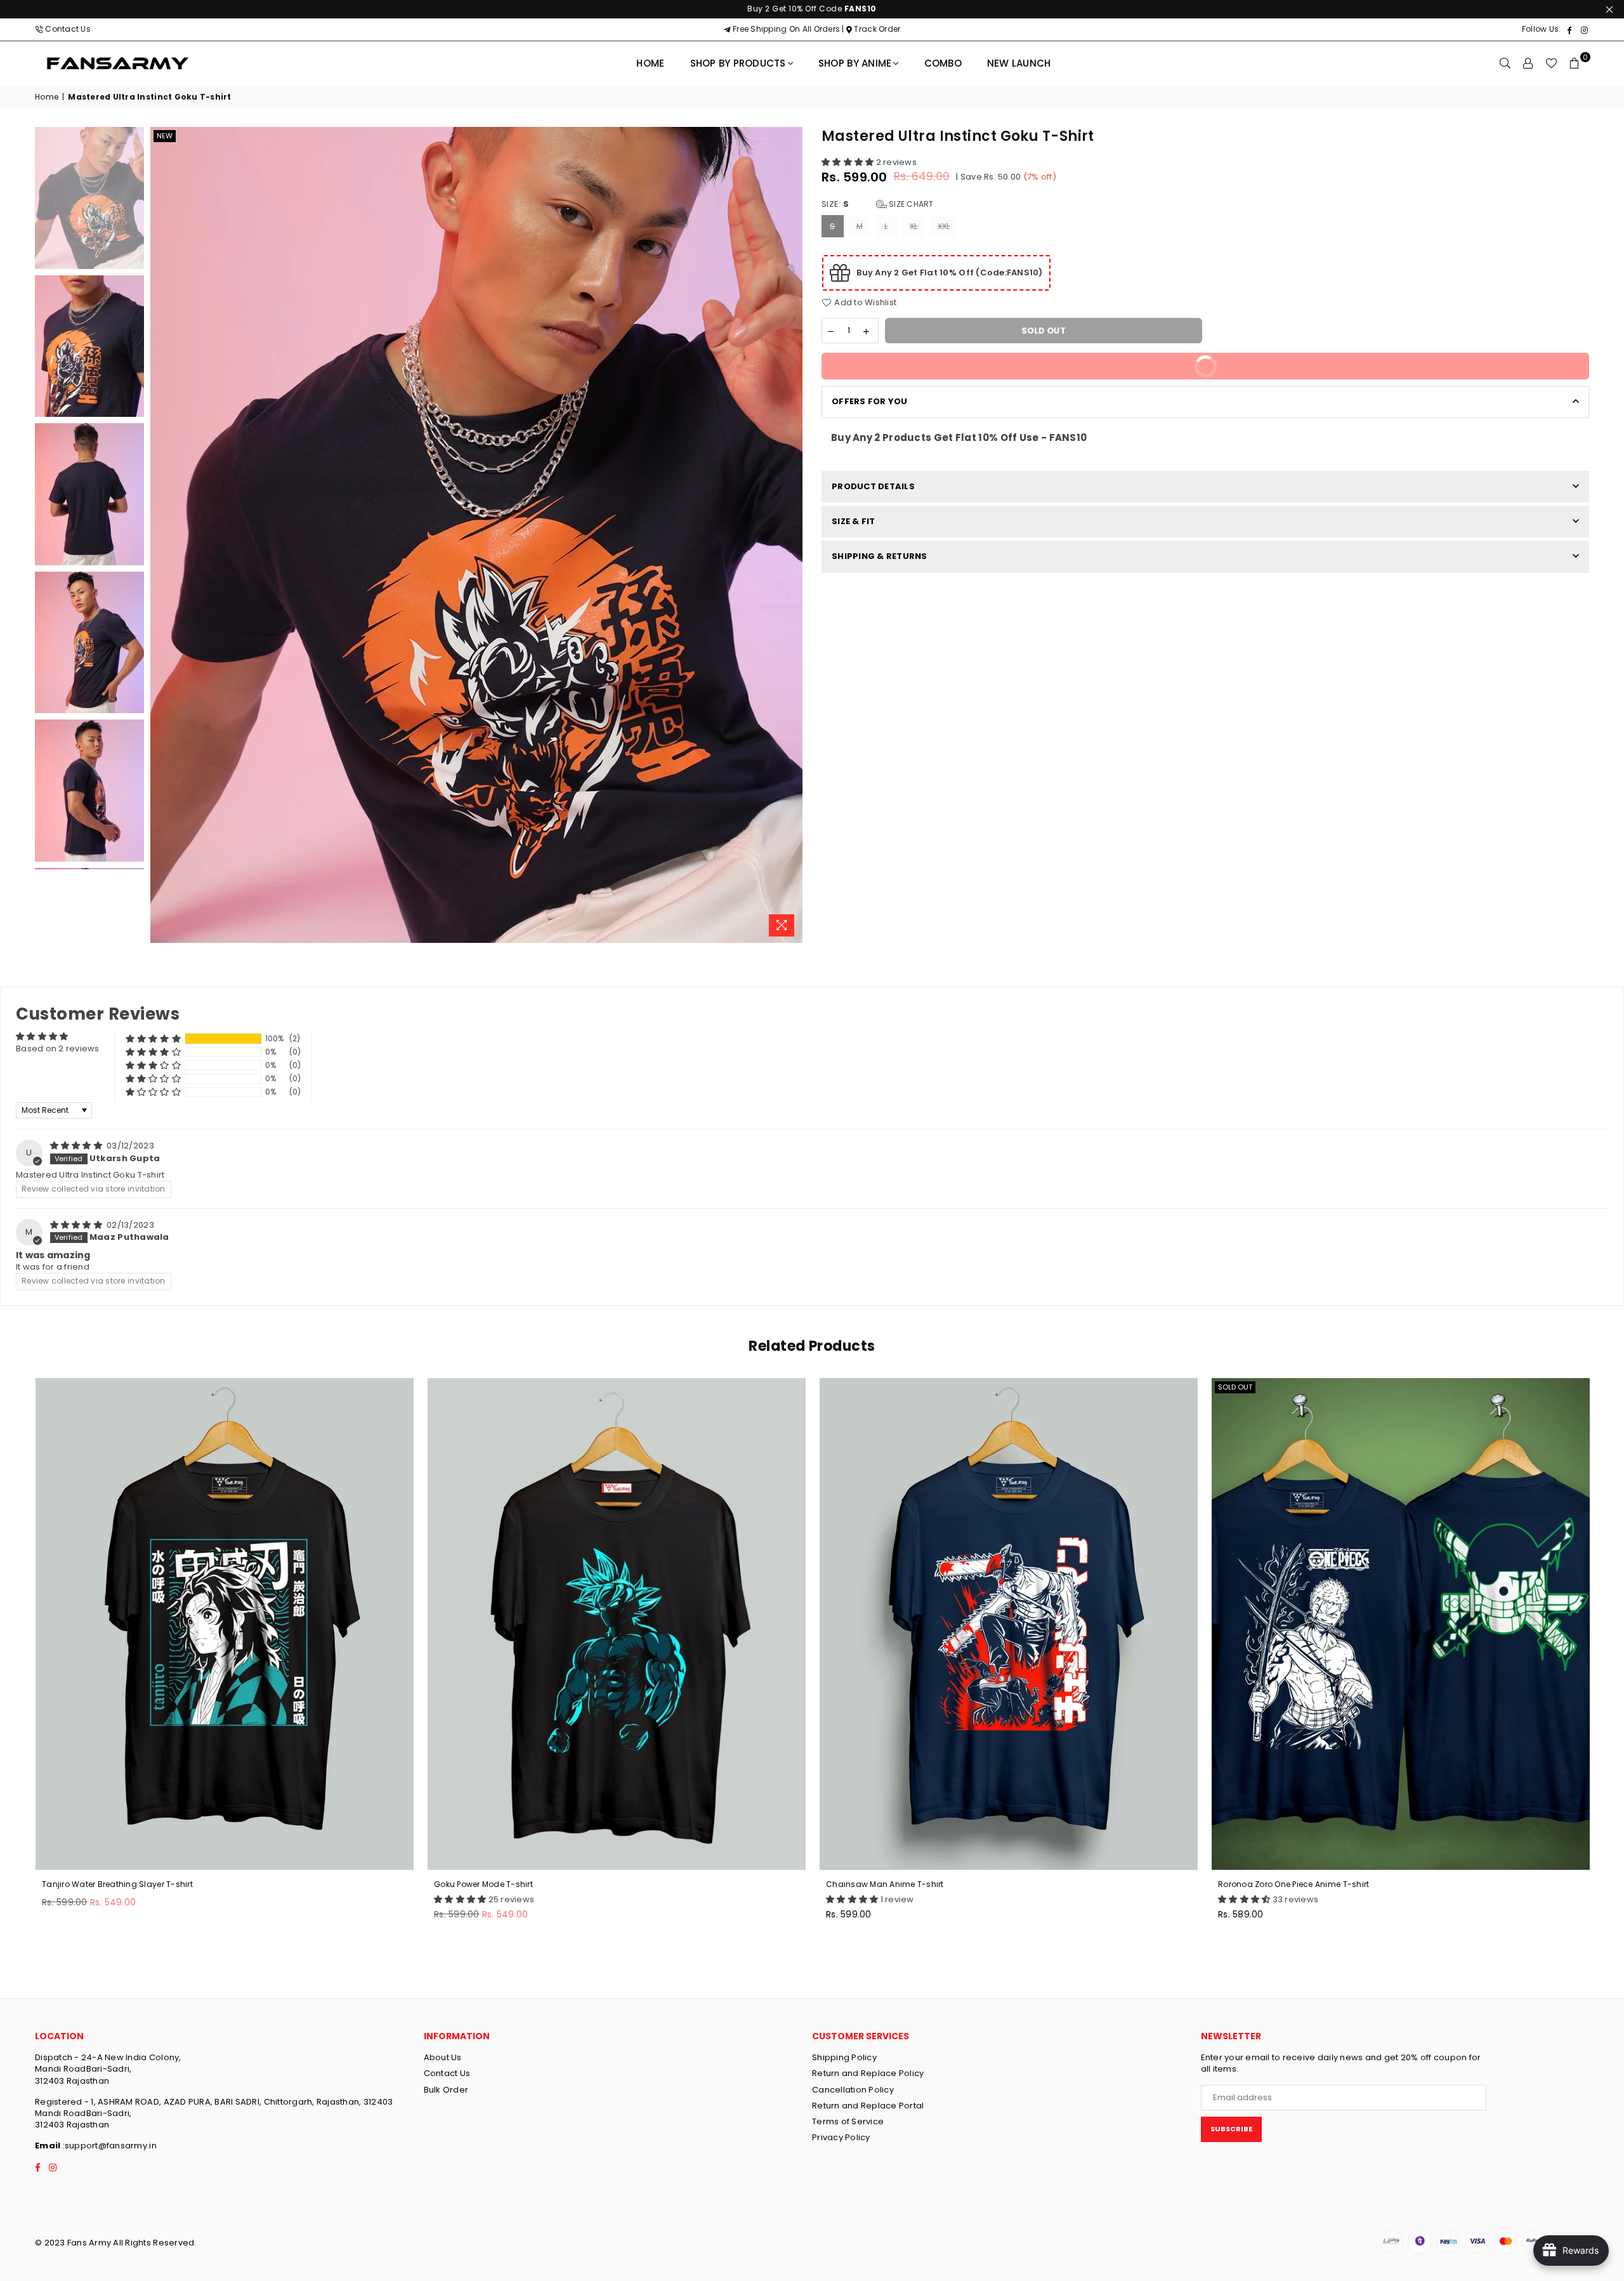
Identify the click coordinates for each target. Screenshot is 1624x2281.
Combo (943, 63)
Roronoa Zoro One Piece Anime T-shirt (1293, 1884)
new (165, 136)
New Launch (1019, 63)
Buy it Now (1383, 370)
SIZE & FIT (854, 521)
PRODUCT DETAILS (873, 486)
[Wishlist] (1551, 63)
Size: (878, 204)
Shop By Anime (855, 63)
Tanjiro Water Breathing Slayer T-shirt (117, 1884)
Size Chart (910, 204)
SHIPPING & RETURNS (880, 556)
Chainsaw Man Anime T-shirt (885, 1884)
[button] (849, 162)
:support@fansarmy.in (108, 2146)
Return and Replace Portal (868, 2106)
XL (914, 226)
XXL (944, 226)
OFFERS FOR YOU (870, 401)
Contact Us (68, 29)
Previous (161, 535)
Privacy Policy (841, 2137)
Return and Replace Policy (868, 2073)
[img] (77, 1146)
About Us (443, 2057)
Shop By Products (738, 63)
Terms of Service (848, 2121)
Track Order (876, 29)
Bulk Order (446, 2090)
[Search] (1505, 63)
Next (791, 535)
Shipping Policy (844, 2057)
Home (650, 63)
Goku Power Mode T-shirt (483, 1884)
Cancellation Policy (853, 2090)
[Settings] (1528, 63)
